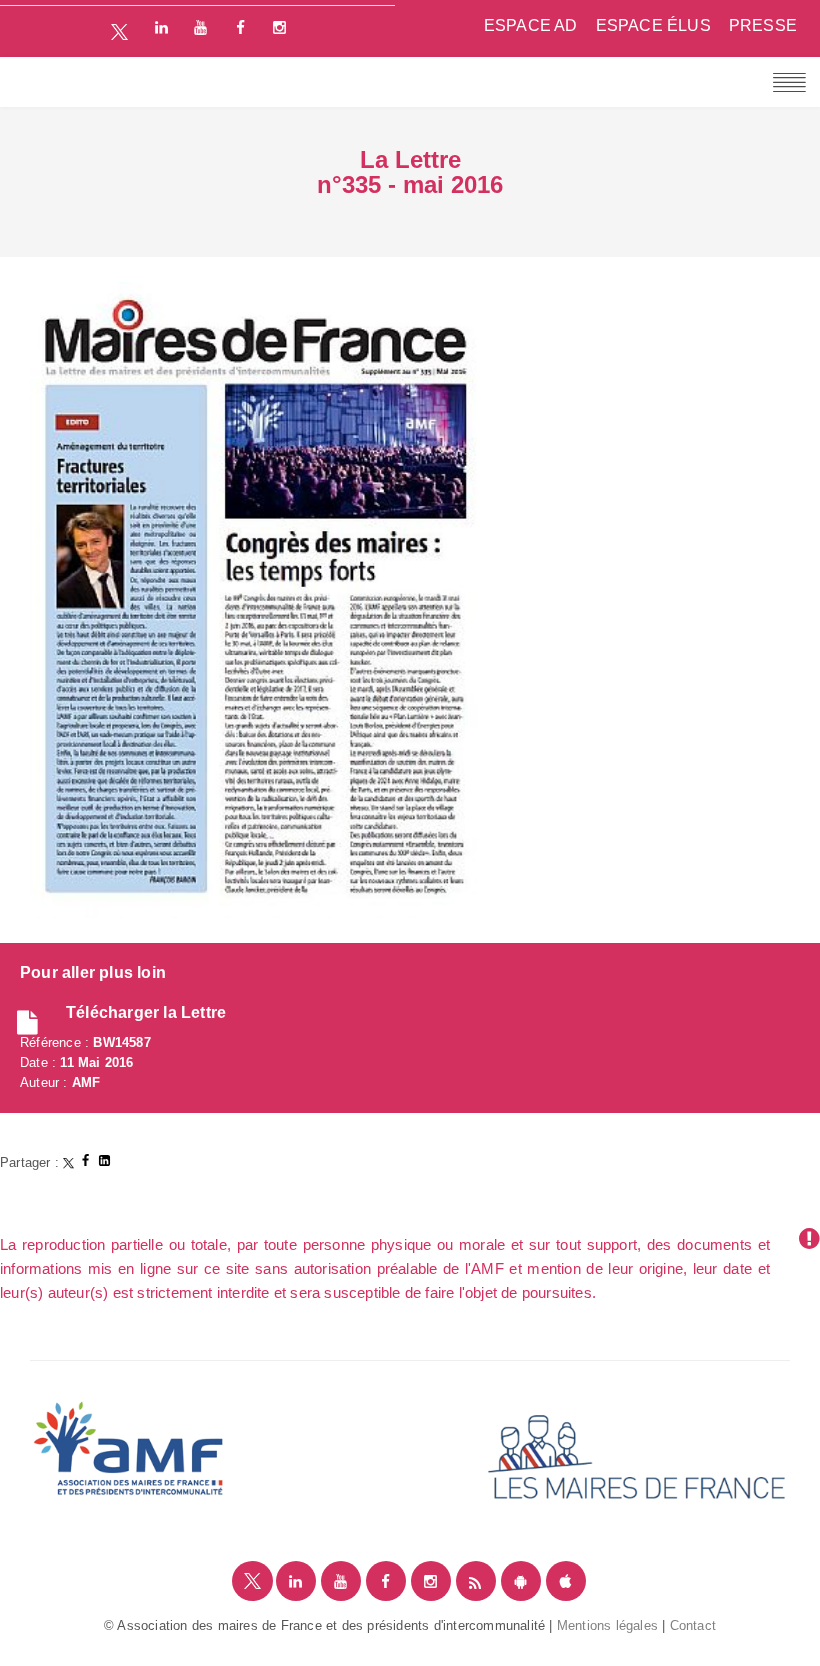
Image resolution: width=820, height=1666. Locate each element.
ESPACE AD (531, 25)
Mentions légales (607, 1625)
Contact (693, 1625)
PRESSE (763, 25)
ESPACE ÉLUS (653, 25)
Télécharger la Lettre (146, 1012)
